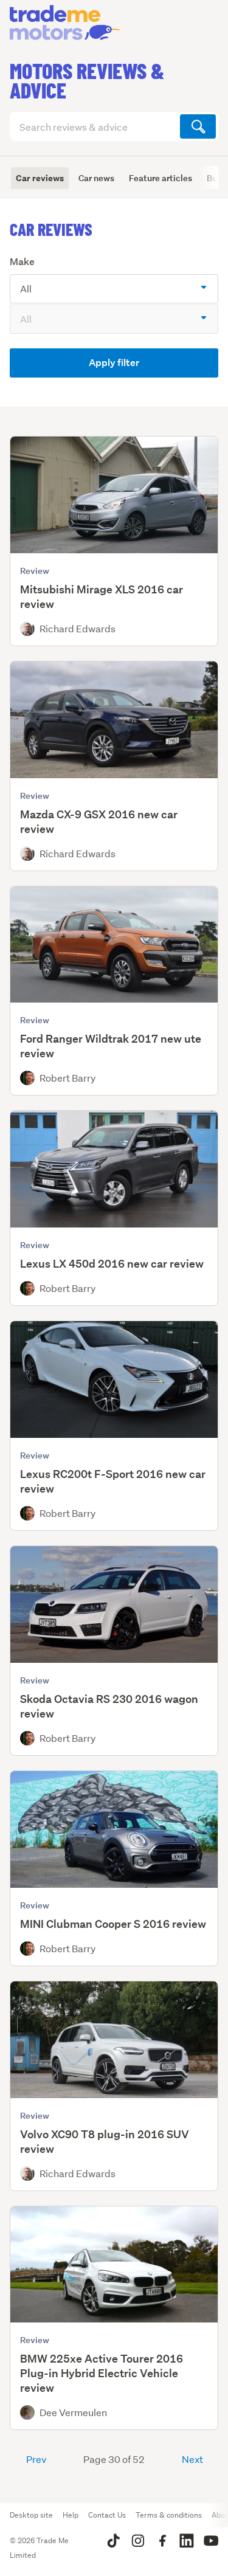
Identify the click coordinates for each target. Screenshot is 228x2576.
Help (71, 2515)
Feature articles (161, 178)
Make (22, 262)
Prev (36, 2459)
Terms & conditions (169, 2515)
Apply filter (114, 363)
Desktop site (31, 2515)
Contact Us (107, 2515)
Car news (96, 178)
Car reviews (40, 178)
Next (192, 2459)
